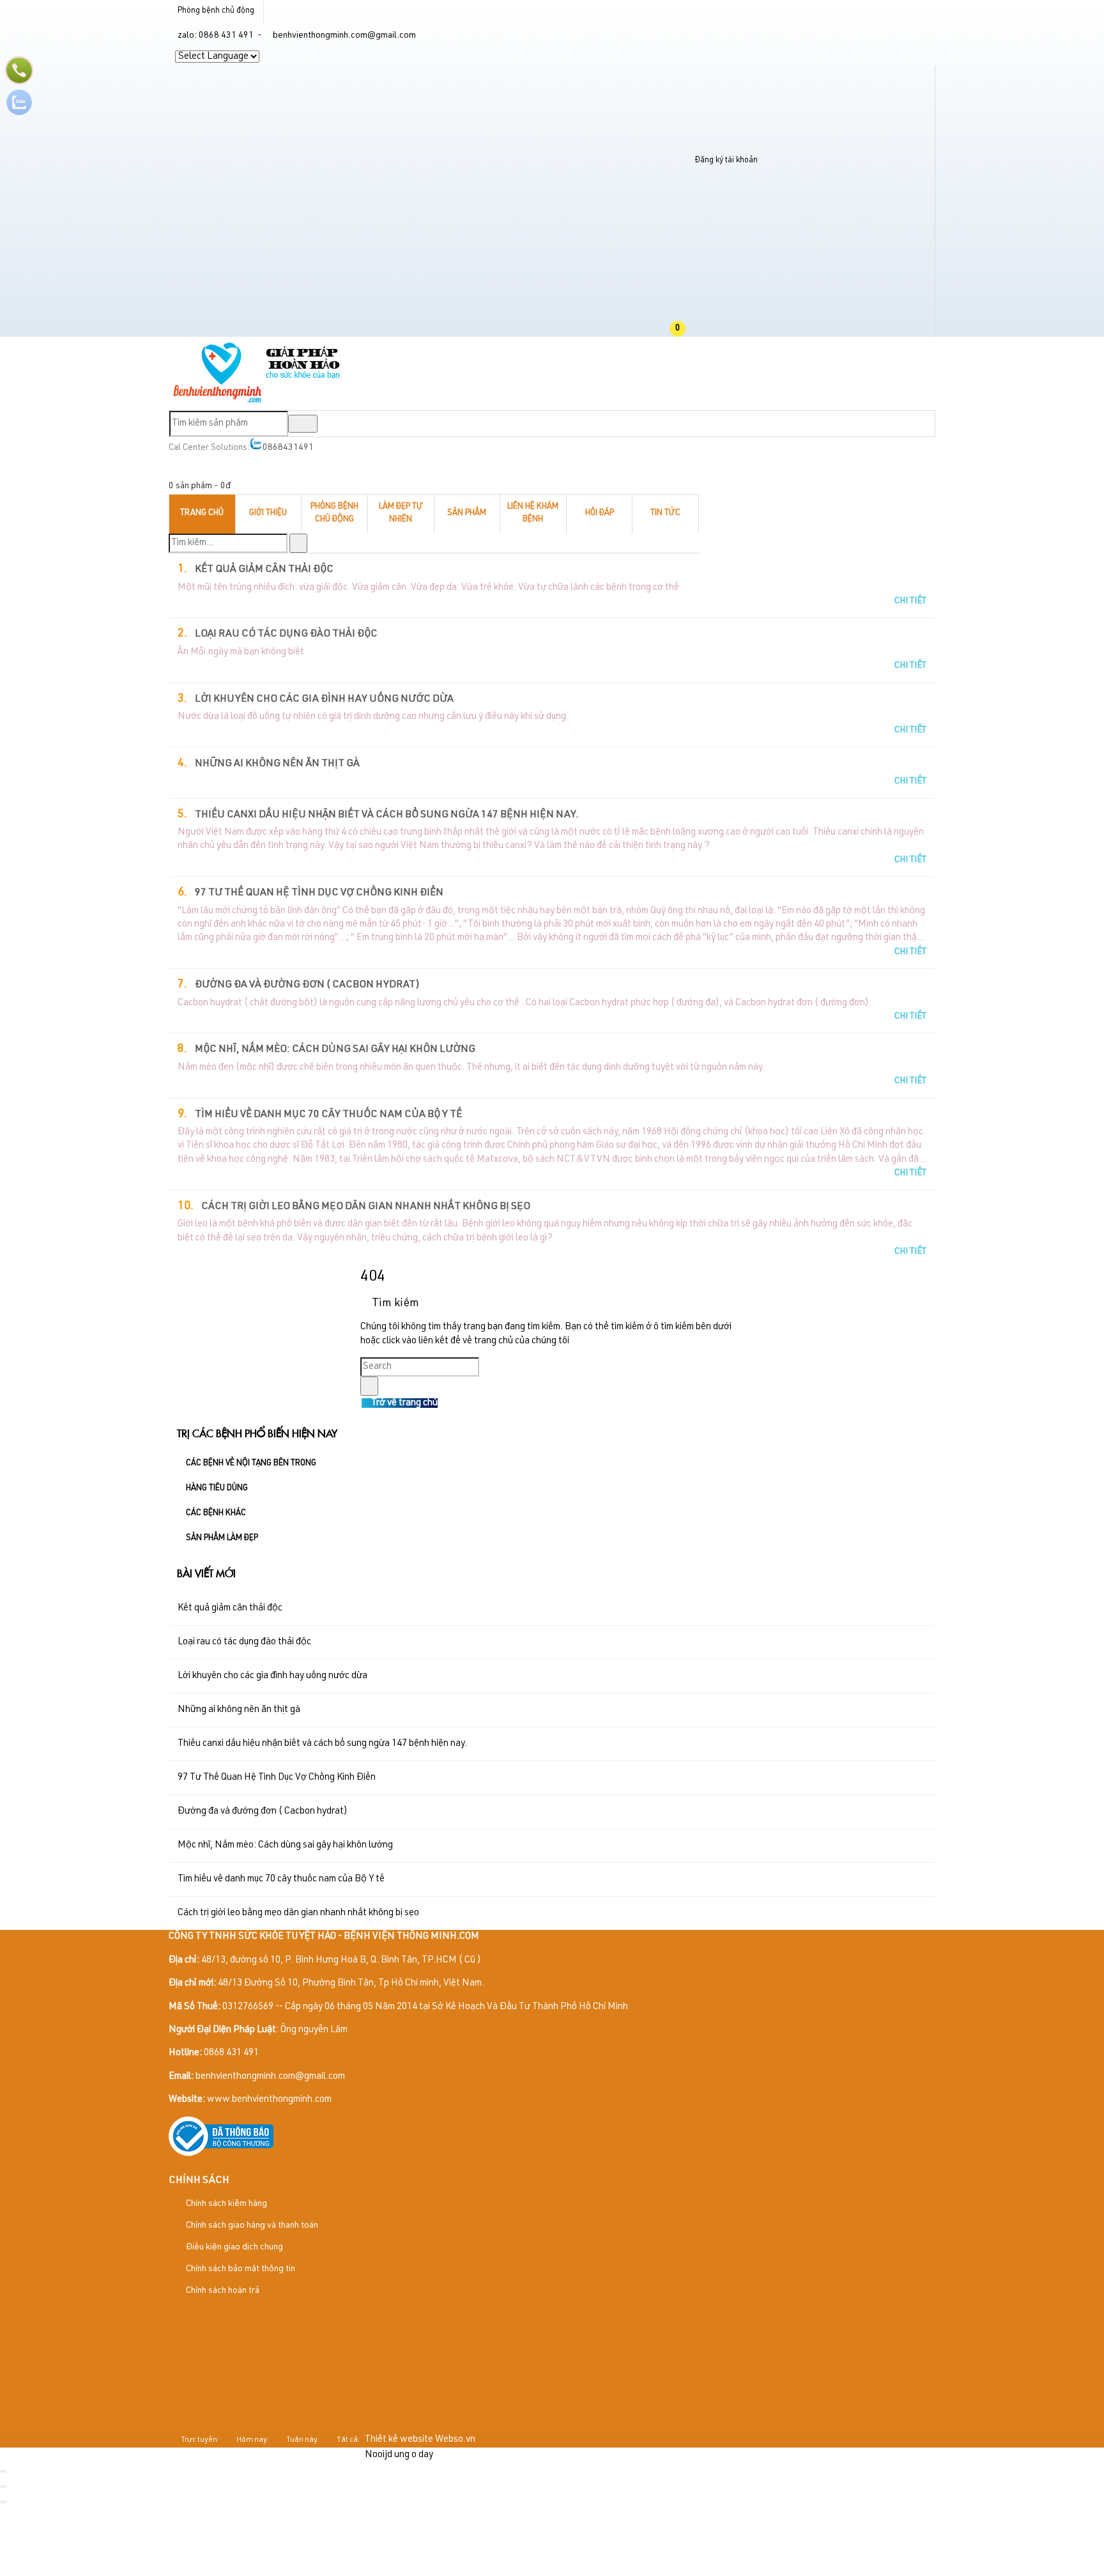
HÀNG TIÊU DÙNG (217, 1489)
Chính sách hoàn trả (222, 2291)
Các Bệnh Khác (216, 1514)
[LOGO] (257, 402)
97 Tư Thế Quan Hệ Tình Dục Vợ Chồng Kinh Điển (319, 893)
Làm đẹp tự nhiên (401, 514)
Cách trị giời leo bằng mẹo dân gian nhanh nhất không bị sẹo (366, 1207)
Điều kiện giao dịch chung (234, 2248)
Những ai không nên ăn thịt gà (277, 764)
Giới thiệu (268, 513)
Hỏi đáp (600, 513)
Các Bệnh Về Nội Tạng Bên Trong (251, 1464)
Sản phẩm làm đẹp (222, 1539)
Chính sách (199, 2181)
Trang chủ (202, 513)
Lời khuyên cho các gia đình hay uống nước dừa (324, 700)
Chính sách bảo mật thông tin (240, 2269)
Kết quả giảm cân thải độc (264, 570)
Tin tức (665, 513)
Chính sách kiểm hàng (226, 2204)
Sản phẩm (467, 513)
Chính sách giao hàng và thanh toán (251, 2226)
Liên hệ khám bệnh (533, 514)
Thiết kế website (399, 2440)
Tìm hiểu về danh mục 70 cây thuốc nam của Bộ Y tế (328, 1115)
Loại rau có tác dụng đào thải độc (286, 635)
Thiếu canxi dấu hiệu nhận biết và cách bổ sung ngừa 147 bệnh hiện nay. (387, 815)
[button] (688, 329)
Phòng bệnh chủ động (216, 11)
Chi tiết (910, 601)
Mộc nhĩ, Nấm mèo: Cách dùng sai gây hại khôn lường (335, 1050)
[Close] (3, 2471)
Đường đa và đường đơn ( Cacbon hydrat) (307, 985)
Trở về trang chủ (403, 1403)
